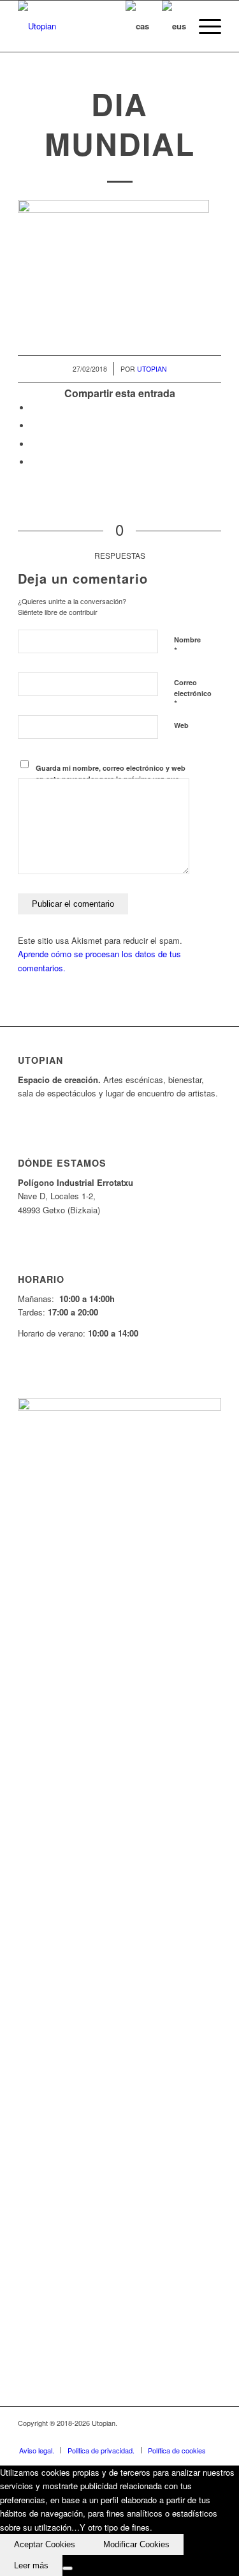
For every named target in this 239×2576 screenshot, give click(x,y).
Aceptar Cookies (45, 2544)
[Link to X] (154, 2437)
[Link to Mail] (212, 2437)
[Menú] (204, 26)
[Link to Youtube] (173, 2437)
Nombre (187, 646)
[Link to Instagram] (192, 2437)
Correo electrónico (193, 693)
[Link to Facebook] (135, 2437)
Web (181, 725)
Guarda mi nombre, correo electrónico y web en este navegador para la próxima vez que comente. (111, 778)
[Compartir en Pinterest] (34, 444)
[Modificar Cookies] (68, 2568)
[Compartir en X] (34, 426)
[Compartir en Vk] (34, 462)
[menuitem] (204, 26)
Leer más (31, 2565)
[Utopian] (99, 26)
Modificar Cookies (136, 2544)
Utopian (152, 369)
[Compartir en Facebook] (34, 408)
